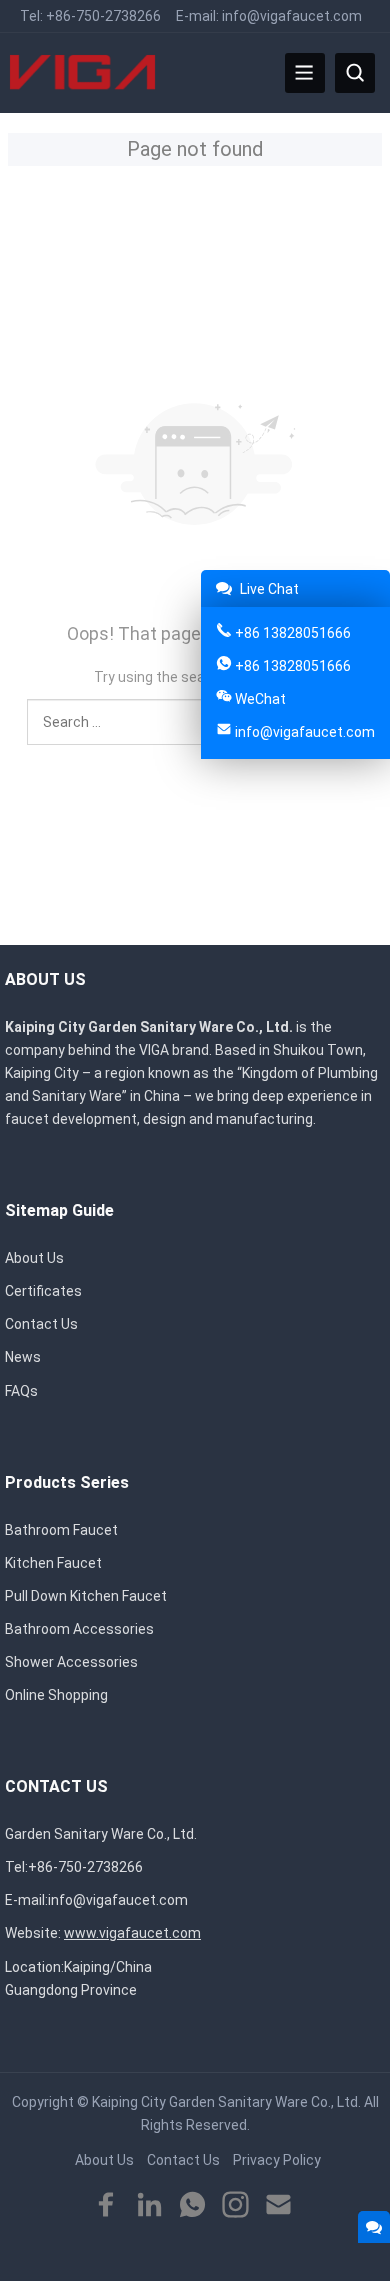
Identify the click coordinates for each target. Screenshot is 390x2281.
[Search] (355, 73)
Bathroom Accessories (79, 1629)
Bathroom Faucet (61, 1530)
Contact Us (41, 1324)
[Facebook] (106, 2205)
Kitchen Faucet (53, 1563)
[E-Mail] (278, 2205)
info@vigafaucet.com (292, 16)
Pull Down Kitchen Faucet (86, 1596)
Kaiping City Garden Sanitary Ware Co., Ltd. (226, 2102)
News (23, 1357)
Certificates (43, 1291)
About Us (34, 1258)
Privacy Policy (277, 2160)
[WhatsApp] (192, 2205)
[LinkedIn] (149, 2205)
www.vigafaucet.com (132, 1933)
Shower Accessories (71, 1662)
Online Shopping (56, 1695)
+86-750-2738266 (103, 16)
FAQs (21, 1391)
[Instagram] (235, 2205)
